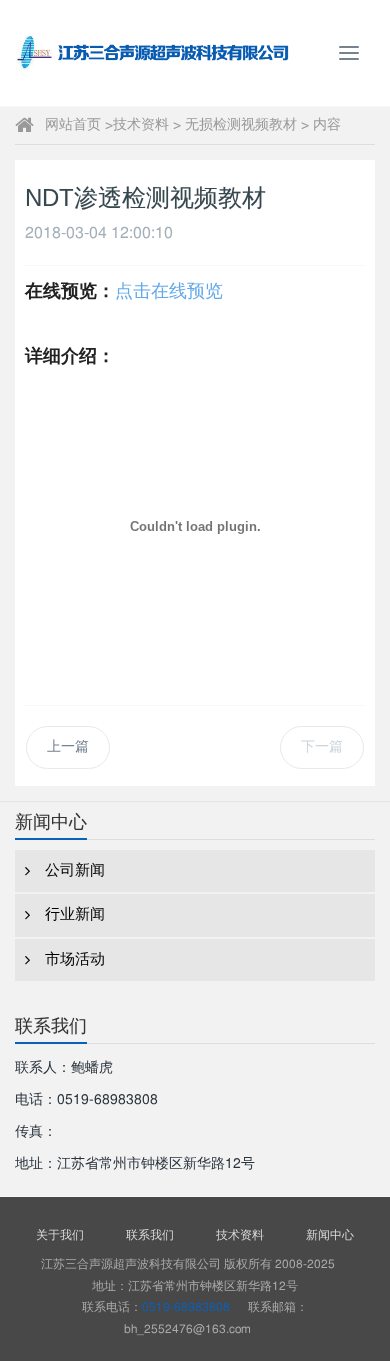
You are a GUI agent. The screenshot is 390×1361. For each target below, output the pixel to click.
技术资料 (141, 125)
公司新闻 (75, 870)
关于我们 (60, 1235)
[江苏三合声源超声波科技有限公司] (150, 53)
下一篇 (322, 747)
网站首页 (73, 125)
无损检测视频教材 (241, 125)
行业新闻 (75, 914)
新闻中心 (330, 1235)
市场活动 (75, 959)
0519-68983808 (186, 1307)
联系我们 (150, 1235)
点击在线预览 (169, 292)
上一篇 (68, 747)
